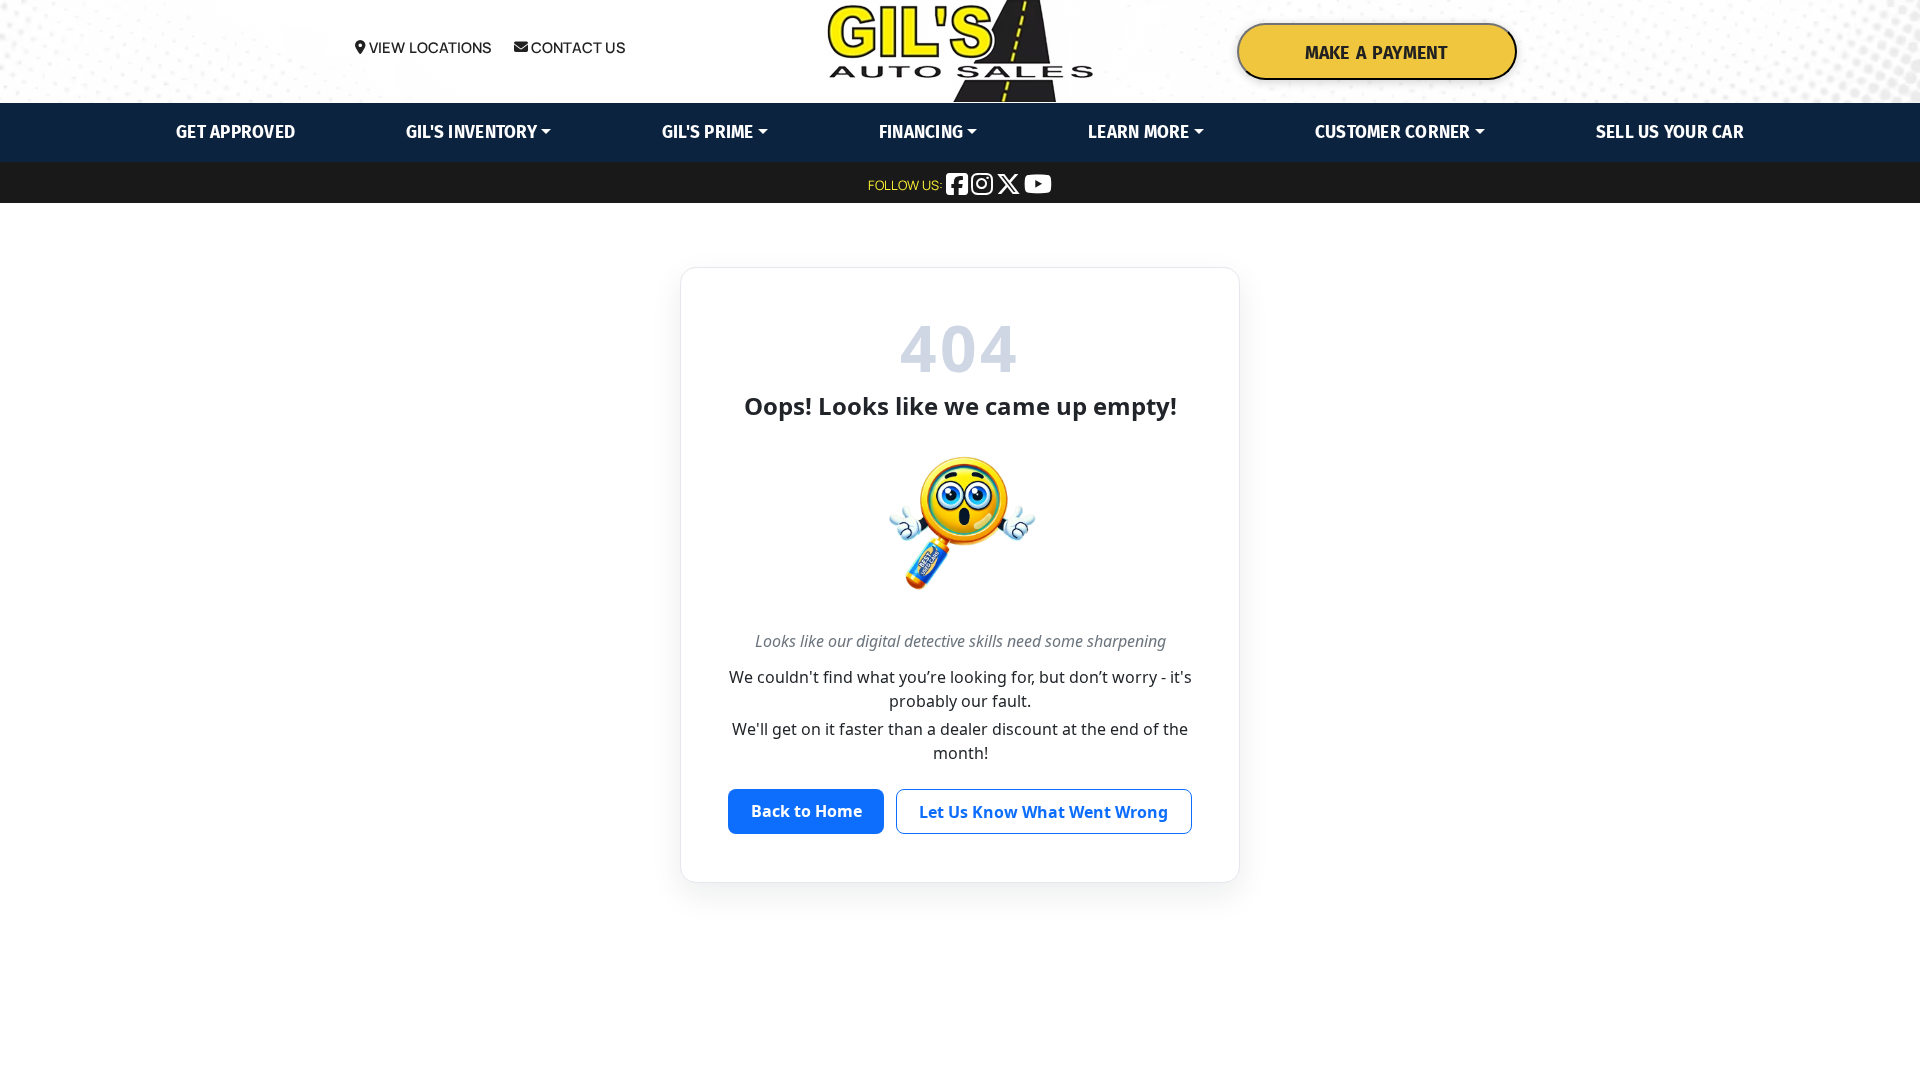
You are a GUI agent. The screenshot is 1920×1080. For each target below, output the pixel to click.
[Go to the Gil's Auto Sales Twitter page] (1010, 187)
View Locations (428, 47)
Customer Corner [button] (1393, 132)
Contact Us (577, 47)
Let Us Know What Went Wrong (1043, 812)
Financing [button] (921, 132)
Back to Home (806, 811)
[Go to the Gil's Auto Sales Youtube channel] (1038, 187)
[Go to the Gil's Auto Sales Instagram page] (983, 187)
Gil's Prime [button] (708, 132)
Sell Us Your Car (1670, 132)
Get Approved (235, 132)
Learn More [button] (1139, 132)
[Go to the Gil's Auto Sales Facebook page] (958, 187)
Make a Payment (1377, 53)
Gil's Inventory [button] (471, 132)
